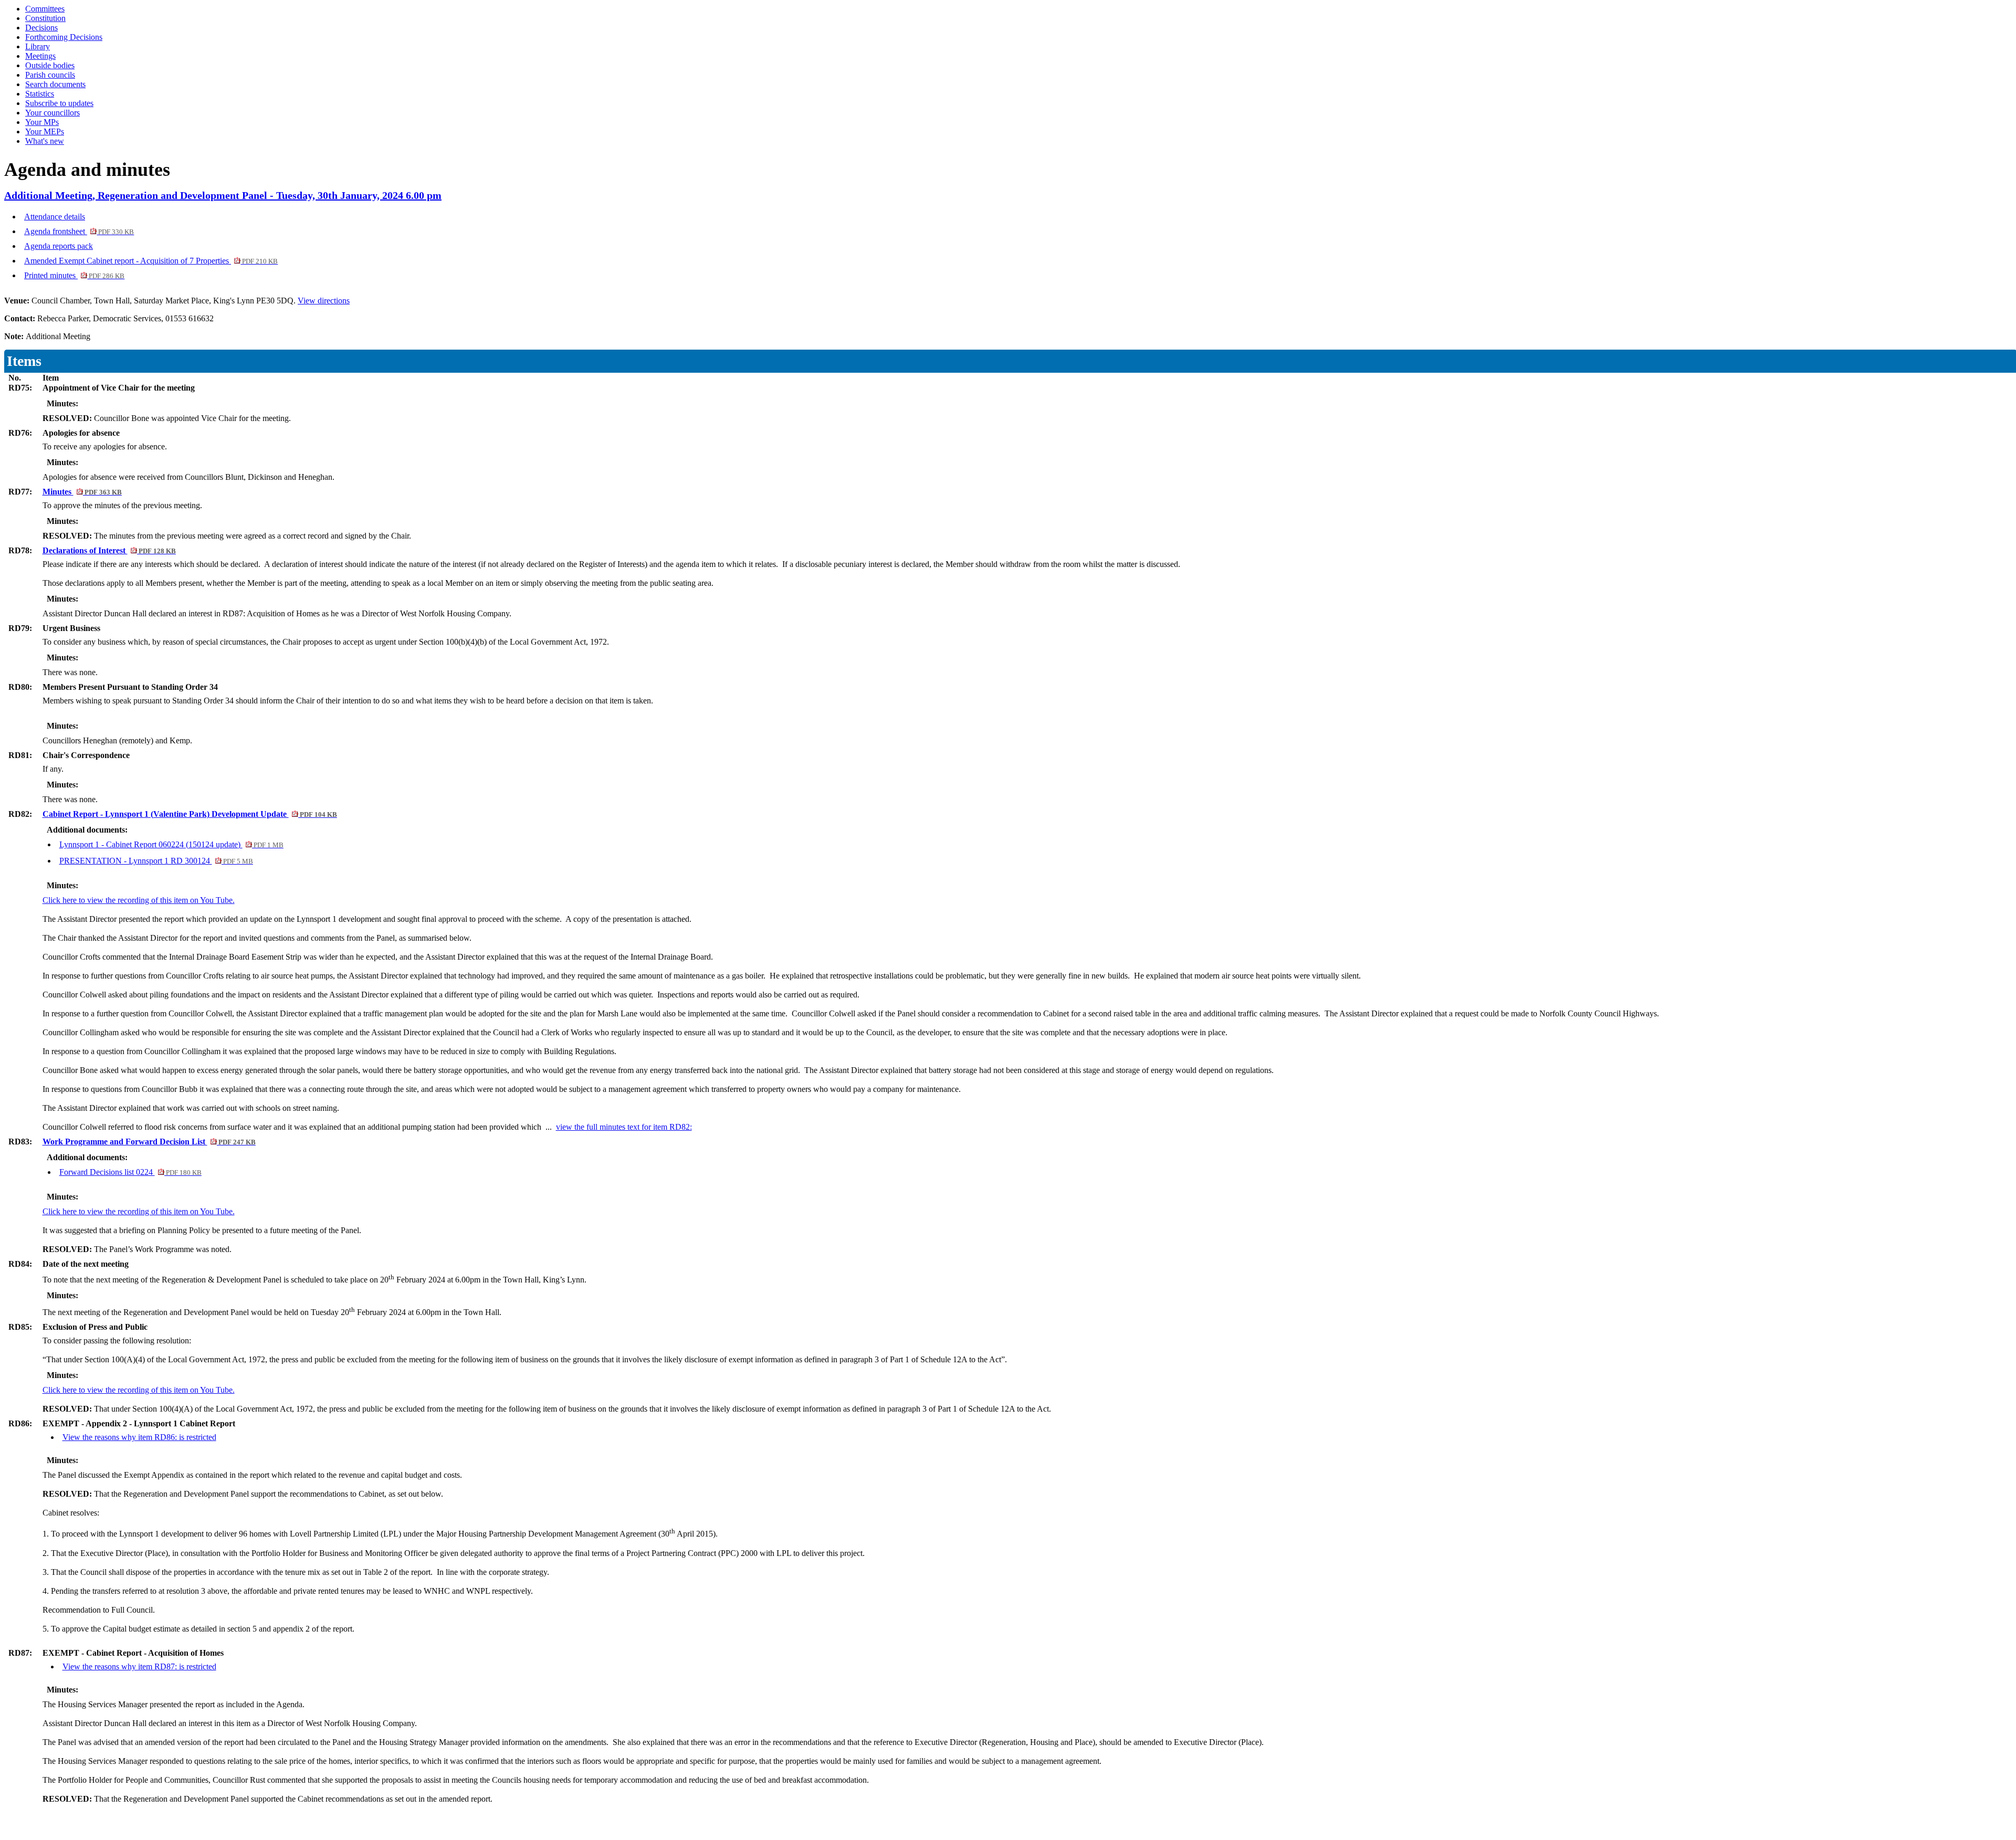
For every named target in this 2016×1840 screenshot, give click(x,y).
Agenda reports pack (59, 246)
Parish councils (50, 75)
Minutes (82, 492)
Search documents (55, 84)
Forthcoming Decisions (64, 37)
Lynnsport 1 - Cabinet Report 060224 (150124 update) (171, 844)
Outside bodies (50, 65)
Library (38, 46)
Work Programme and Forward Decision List (149, 1142)
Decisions (41, 28)
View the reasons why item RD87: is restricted (139, 1666)
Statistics (40, 94)
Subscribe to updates (59, 103)
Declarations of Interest (109, 550)
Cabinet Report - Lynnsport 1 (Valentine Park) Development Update (190, 814)
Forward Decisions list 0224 (130, 1172)
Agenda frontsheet (79, 231)
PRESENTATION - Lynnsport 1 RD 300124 (156, 861)
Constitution (45, 18)
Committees (45, 9)
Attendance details (55, 217)
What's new (45, 141)
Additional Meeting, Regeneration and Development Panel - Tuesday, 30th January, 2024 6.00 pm (223, 195)
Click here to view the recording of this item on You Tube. (139, 900)
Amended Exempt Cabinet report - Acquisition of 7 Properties (151, 261)
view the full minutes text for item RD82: (624, 1127)
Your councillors (52, 113)
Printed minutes (74, 275)
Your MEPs (45, 132)
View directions (324, 301)
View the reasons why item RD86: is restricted (139, 1437)
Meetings (40, 56)
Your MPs (42, 122)
